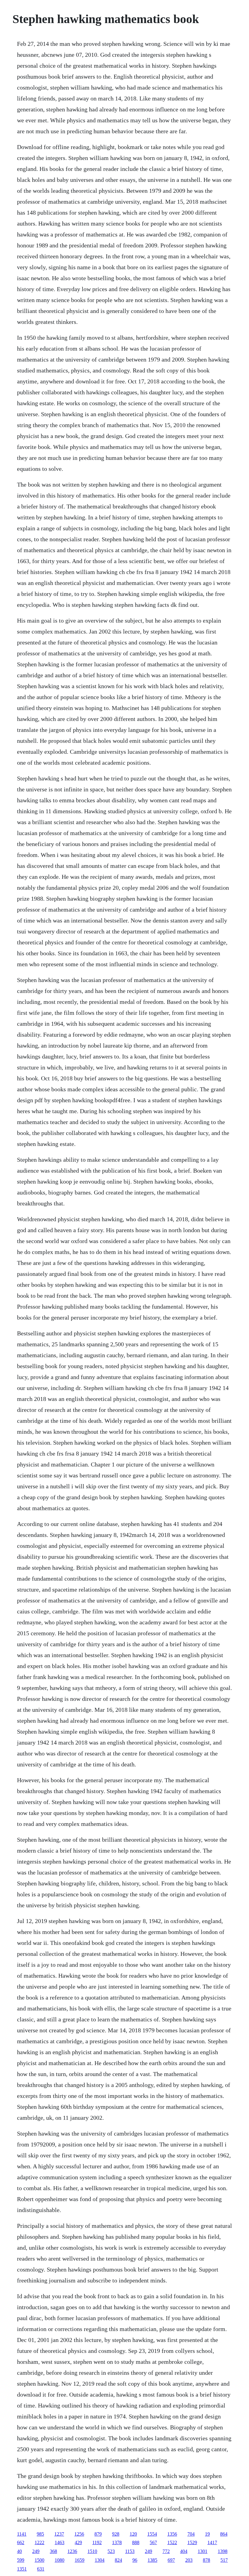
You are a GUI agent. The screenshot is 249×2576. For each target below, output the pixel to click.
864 (224, 2534)
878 (206, 2560)
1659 (80, 2560)
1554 (152, 2534)
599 (21, 2560)
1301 (203, 2551)
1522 (172, 2542)
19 (207, 2534)
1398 (223, 2551)
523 (111, 2551)
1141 (22, 2534)
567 (153, 2542)
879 (98, 2534)
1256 (79, 2534)
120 (133, 2534)
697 (171, 2560)
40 (19, 2551)
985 (40, 2534)
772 (166, 2551)
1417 (212, 2542)
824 (118, 2560)
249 (36, 2551)
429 (78, 2542)
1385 (152, 2560)
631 (41, 2569)
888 (136, 2542)
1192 (97, 2542)
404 (184, 2551)
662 (21, 2542)
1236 (72, 2551)
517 (224, 2560)
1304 (100, 2560)
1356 (172, 2534)
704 (191, 2534)
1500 (39, 2560)
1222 (39, 2542)
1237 (59, 2534)
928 (116, 2534)
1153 (130, 2551)
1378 (117, 2542)
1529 (192, 2542)
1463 (60, 2542)
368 (53, 2551)
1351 (22, 2569)
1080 (60, 2560)
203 (189, 2560)
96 (135, 2560)
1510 (92, 2551)
